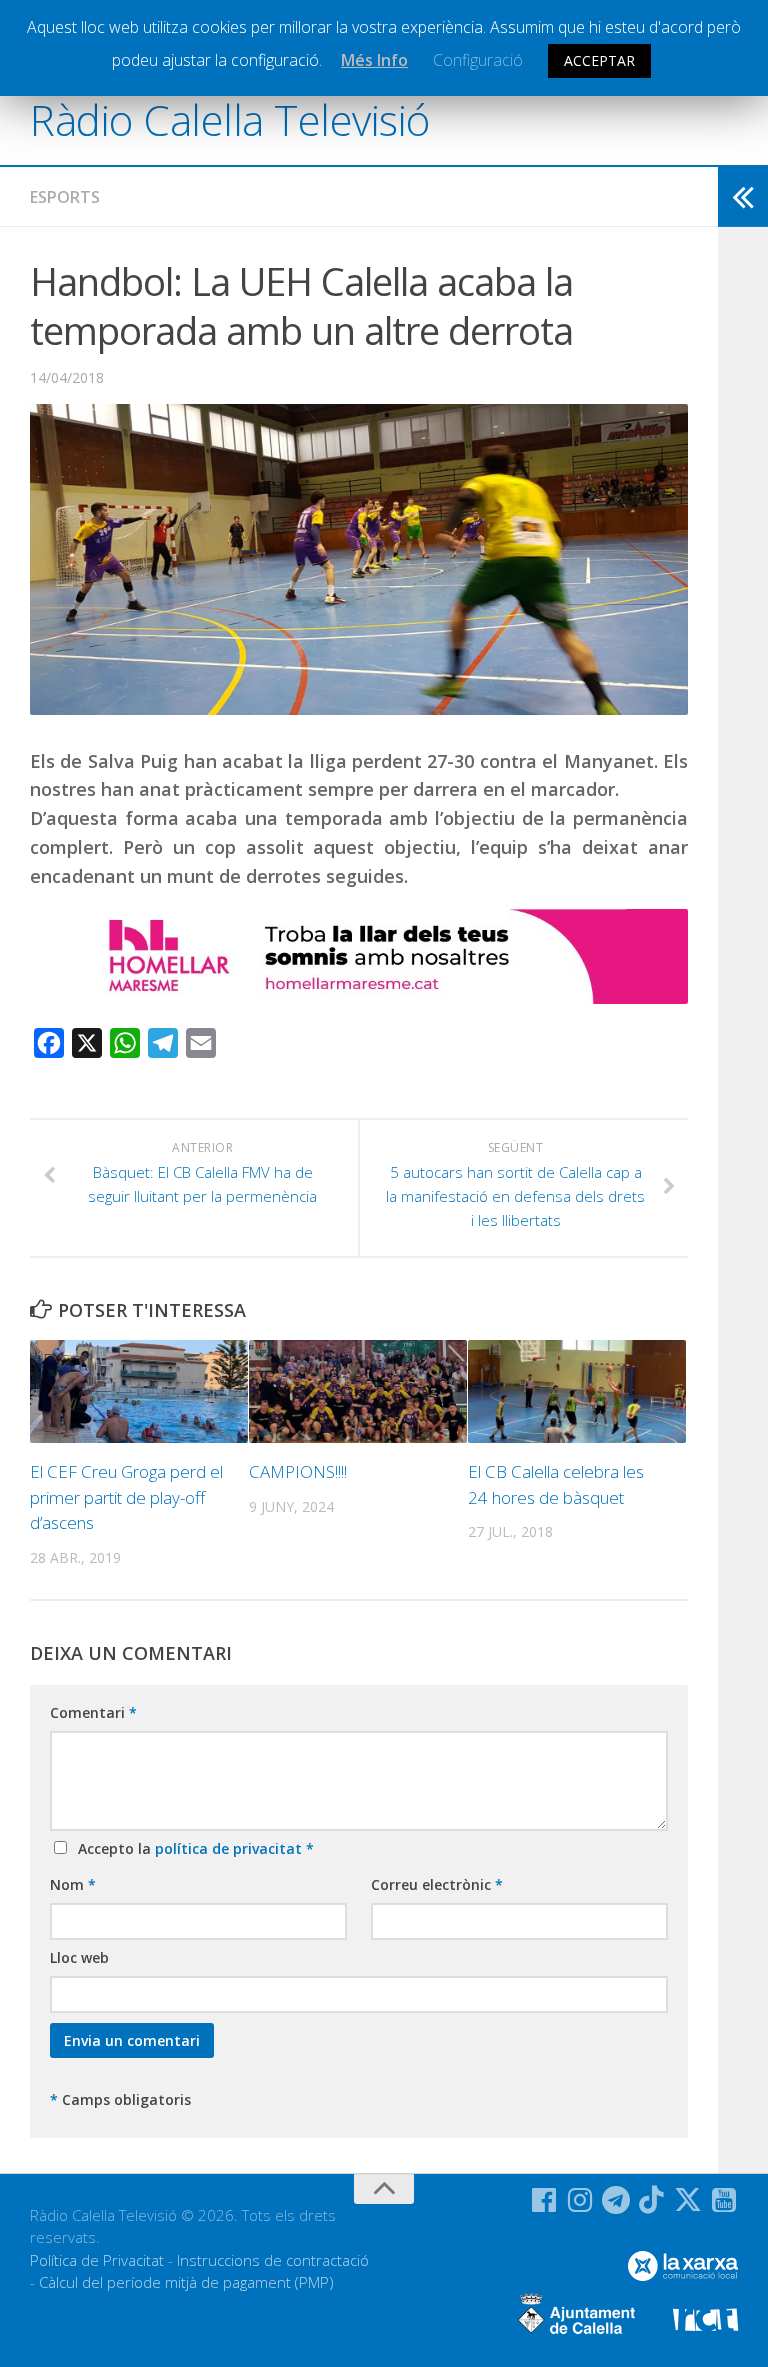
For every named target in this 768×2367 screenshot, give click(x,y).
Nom (73, 1884)
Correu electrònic (437, 1884)
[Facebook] (544, 2200)
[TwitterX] (688, 2200)
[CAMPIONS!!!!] (358, 1391)
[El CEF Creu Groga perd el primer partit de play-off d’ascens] (139, 1391)
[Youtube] (724, 2200)
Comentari (93, 1712)
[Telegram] (616, 2200)
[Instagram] (580, 2200)
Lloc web (79, 1957)
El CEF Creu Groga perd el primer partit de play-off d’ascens (126, 1497)
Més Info (374, 60)
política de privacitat (230, 1848)
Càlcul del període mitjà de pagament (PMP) (186, 2282)
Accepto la (192, 1848)
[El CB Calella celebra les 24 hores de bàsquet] (577, 1391)
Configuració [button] (478, 60)
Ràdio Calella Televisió (230, 119)
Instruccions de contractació (273, 2260)
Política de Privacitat (97, 2260)
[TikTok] (652, 2200)
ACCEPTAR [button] (599, 60)
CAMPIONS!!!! (298, 1471)
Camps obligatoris (120, 2099)
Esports (65, 197)
